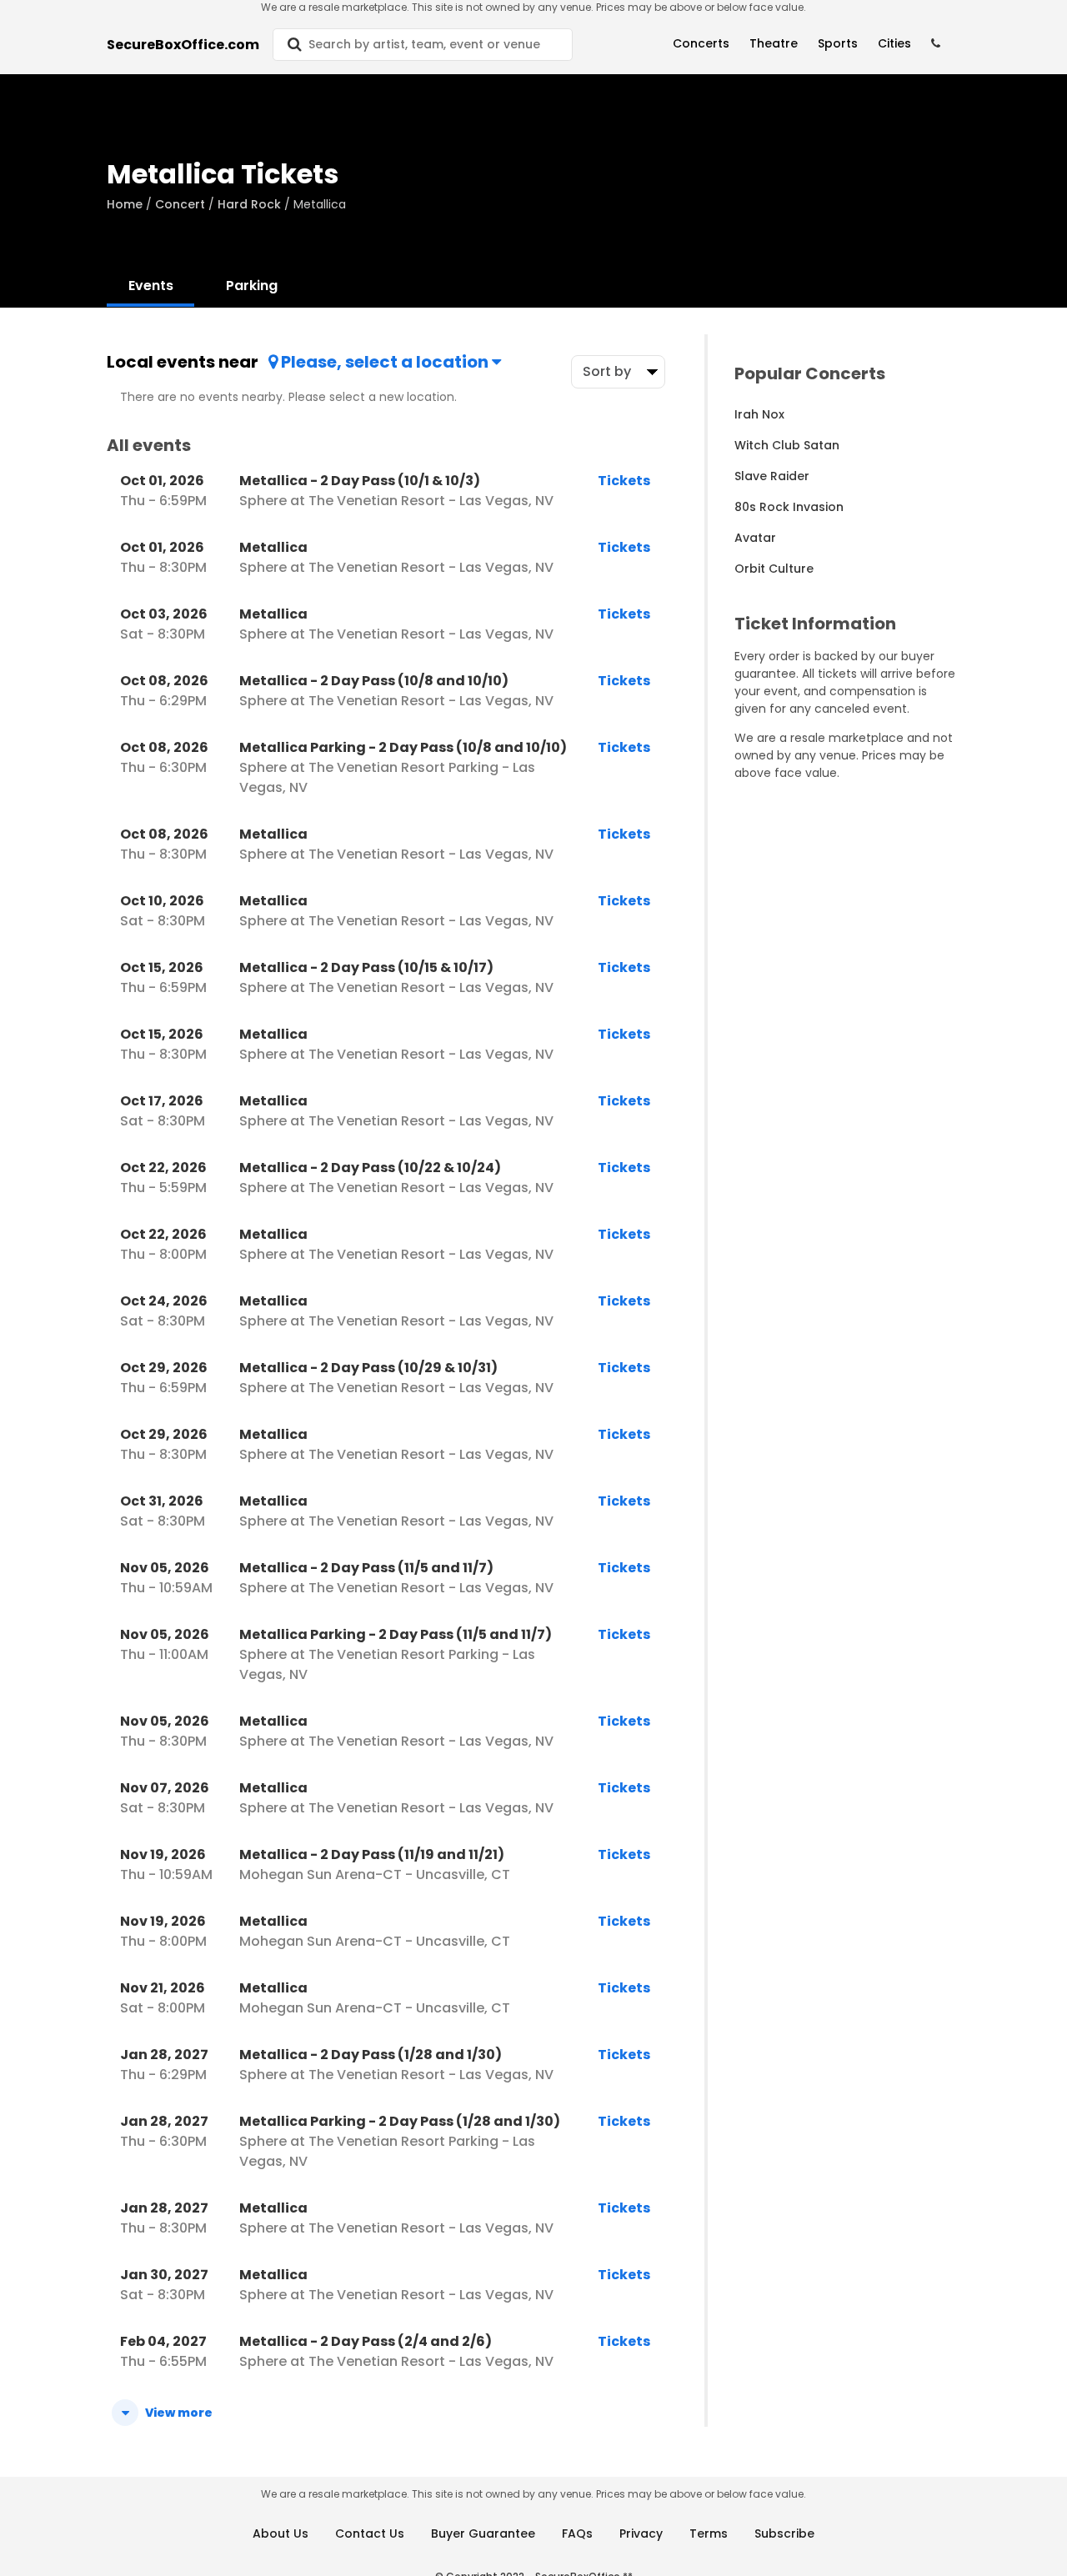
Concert (180, 204)
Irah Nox (759, 414)
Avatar (755, 538)
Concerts (701, 43)
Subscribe (784, 2533)
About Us (281, 2533)
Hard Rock (249, 204)
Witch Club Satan (787, 445)
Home (125, 204)
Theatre (774, 43)
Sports (838, 43)
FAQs (577, 2533)
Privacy (641, 2533)
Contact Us (370, 2533)
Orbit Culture (774, 569)
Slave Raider (772, 476)
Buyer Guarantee (483, 2533)
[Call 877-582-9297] (936, 44)
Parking (252, 286)
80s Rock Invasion (789, 507)
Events (151, 286)
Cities (894, 43)
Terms (709, 2533)
